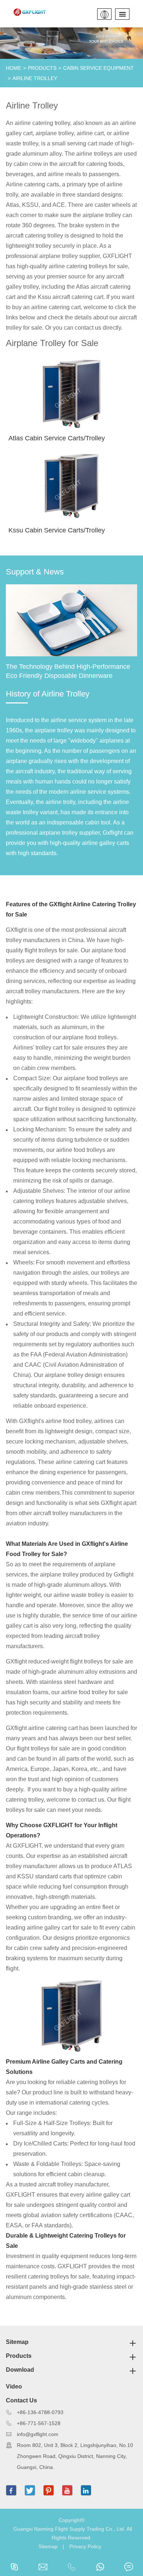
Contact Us (21, 2400)
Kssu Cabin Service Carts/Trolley (57, 530)
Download (20, 2370)
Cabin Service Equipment (98, 68)
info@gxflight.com (38, 2434)
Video (14, 2387)
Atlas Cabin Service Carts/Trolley (57, 438)
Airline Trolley (35, 78)
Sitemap (17, 2342)
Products (42, 68)
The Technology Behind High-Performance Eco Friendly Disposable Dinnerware (68, 671)
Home (14, 68)
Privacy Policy (85, 2546)
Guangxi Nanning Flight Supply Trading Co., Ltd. (69, 2529)
